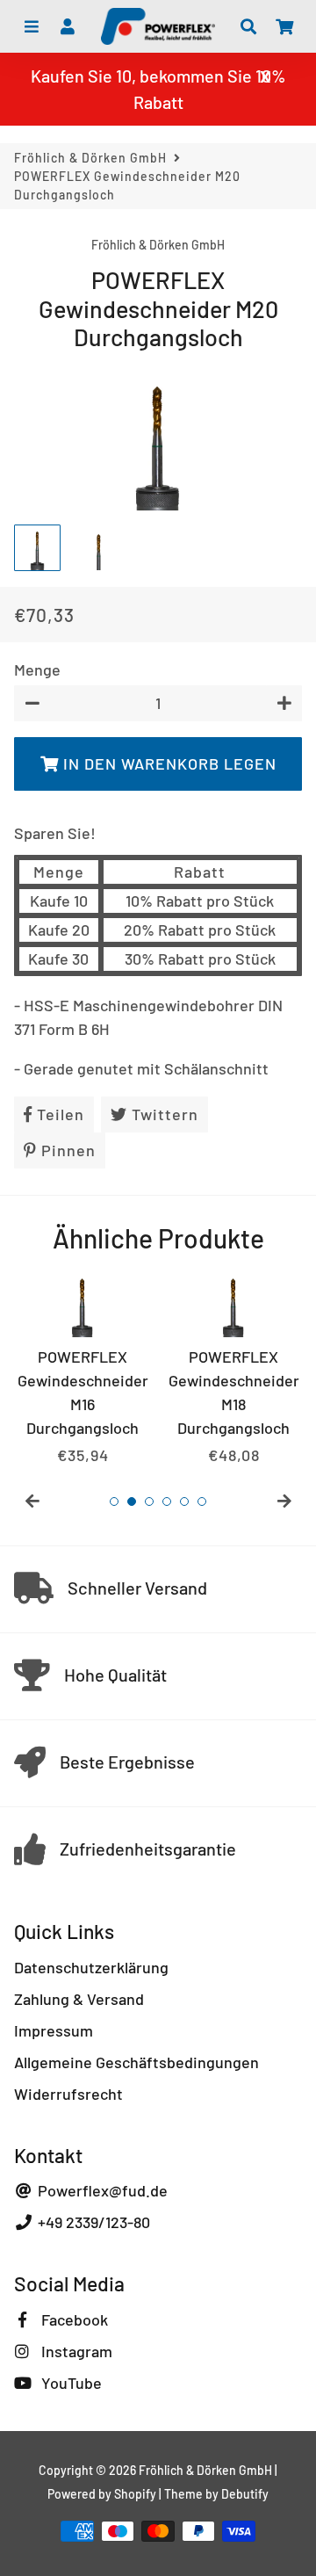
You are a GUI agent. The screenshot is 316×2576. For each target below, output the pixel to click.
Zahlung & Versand (79, 1999)
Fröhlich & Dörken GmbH (90, 158)
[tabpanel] (83, 1369)
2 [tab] (132, 1501)
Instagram (75, 2351)
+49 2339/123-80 (92, 2222)
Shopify (135, 2494)
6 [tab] (202, 1501)
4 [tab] (167, 1501)
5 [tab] (184, 1501)
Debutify (245, 2494)
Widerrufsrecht (68, 2094)
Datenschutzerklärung (91, 1967)
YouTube (70, 2383)
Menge (37, 669)
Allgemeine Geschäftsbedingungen (136, 2062)
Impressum (54, 2030)
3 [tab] (149, 1501)
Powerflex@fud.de (101, 2190)
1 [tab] (114, 1501)
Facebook (73, 2319)
